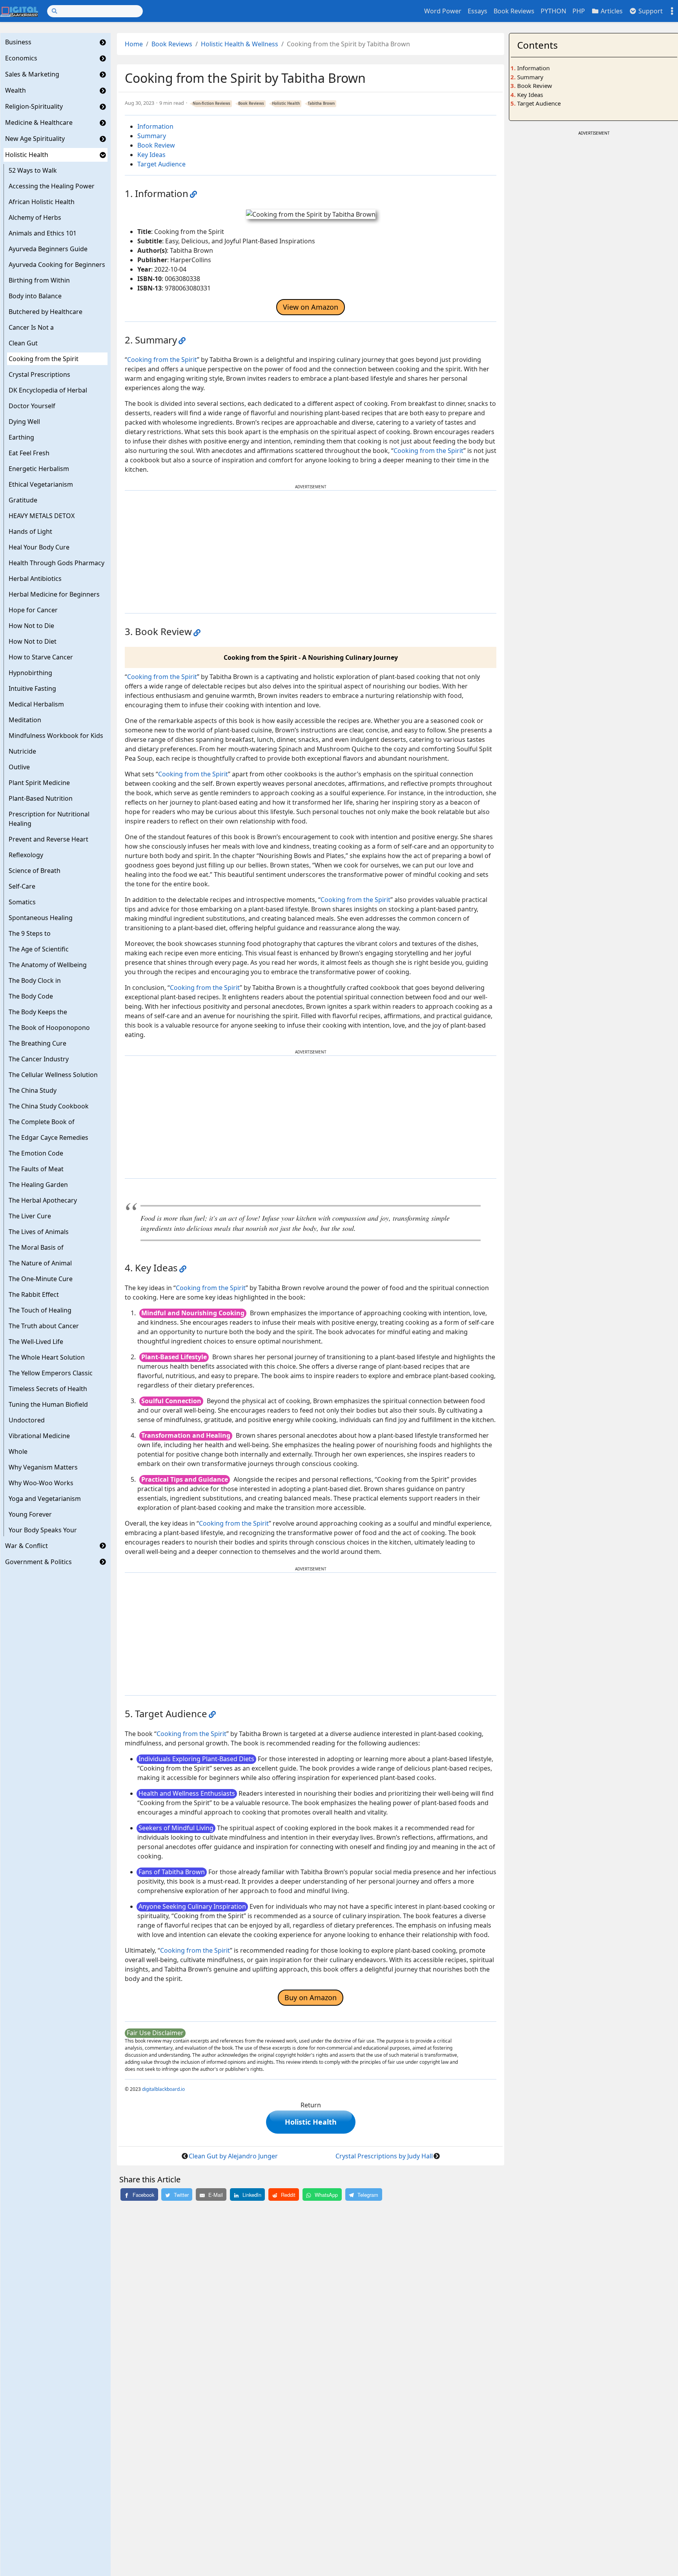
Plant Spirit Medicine (39, 783)
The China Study (33, 1090)
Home (134, 44)
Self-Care (22, 886)
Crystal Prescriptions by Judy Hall (384, 2156)
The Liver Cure (30, 1216)
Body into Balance (35, 296)
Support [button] (650, 11)
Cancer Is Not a (31, 327)
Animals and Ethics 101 (43, 233)
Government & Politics (38, 1562)
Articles (611, 11)
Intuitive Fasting (32, 688)
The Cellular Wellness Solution (53, 1075)
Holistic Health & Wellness (240, 44)
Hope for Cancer (33, 610)
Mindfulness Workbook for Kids (56, 736)
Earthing (21, 437)
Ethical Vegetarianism (41, 484)
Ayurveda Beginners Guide (48, 249)
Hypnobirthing (30, 673)
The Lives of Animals (39, 1232)
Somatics (22, 902)
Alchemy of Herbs (35, 217)
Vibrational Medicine (39, 1436)
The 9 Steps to (30, 933)
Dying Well (24, 422)
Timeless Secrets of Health (48, 1389)
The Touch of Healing (40, 1310)
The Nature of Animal (40, 1263)
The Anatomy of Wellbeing (48, 965)
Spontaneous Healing (41, 918)
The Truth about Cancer (44, 1326)
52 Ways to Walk (33, 170)
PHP (579, 11)
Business (18, 42)
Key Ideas (151, 155)
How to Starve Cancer (41, 657)
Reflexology (26, 855)
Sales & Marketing (32, 75)
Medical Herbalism (36, 704)
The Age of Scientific (39, 949)
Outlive (19, 767)
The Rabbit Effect (34, 1294)
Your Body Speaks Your (43, 1530)
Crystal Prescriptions (39, 374)
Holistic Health (27, 155)
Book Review (156, 145)
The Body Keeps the (38, 1012)
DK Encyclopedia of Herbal (48, 390)
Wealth (15, 91)
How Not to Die (31, 626)
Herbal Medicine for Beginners (54, 594)
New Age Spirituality (35, 139)
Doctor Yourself (32, 406)
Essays (478, 11)
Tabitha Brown (321, 103)
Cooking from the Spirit (44, 359)
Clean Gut (23, 343)
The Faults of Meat (36, 1169)
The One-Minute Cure (41, 1279)
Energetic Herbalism (39, 469)
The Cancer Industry (39, 1059)
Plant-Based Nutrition (41, 798)
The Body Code (31, 996)
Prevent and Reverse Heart (48, 839)
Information (155, 126)
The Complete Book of (42, 1122)
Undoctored (27, 1420)
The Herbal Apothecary (43, 1200)
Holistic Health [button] (311, 2122)
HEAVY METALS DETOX (42, 516)
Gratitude (23, 500)
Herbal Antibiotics (35, 579)
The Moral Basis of (36, 1247)
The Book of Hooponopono (49, 1028)
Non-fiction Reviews (211, 103)
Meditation (25, 720)
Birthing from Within (39, 280)
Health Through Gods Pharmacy (56, 563)
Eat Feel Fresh (29, 453)
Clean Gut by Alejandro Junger (233, 2156)
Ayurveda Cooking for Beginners (57, 265)
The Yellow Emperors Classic (51, 1373)
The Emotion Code (36, 1153)
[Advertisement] (311, 552)
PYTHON (553, 11)
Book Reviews (514, 11)
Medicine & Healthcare (39, 123)
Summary (152, 136)
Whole (18, 1451)
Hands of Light (30, 531)
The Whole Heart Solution (47, 1357)
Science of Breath (35, 871)
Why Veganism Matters (43, 1467)
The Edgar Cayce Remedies (48, 1137)
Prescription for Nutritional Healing (49, 819)
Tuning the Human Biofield (48, 1404)
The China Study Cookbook (49, 1106)
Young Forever (30, 1514)
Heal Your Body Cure (39, 547)
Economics (21, 58)
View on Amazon (311, 307)
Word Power (443, 11)
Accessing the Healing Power (52, 186)
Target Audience (161, 164)
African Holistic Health (42, 202)
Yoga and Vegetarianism (45, 1499)
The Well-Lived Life (36, 1342)
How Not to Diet (33, 641)
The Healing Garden (38, 1185)
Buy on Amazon (311, 1997)
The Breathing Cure (37, 1043)
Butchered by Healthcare (46, 312)
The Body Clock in (35, 980)
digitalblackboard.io (163, 2089)
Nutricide (22, 751)
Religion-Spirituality (34, 107)
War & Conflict (26, 1546)
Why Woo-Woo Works (41, 1483)
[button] (103, 42)
